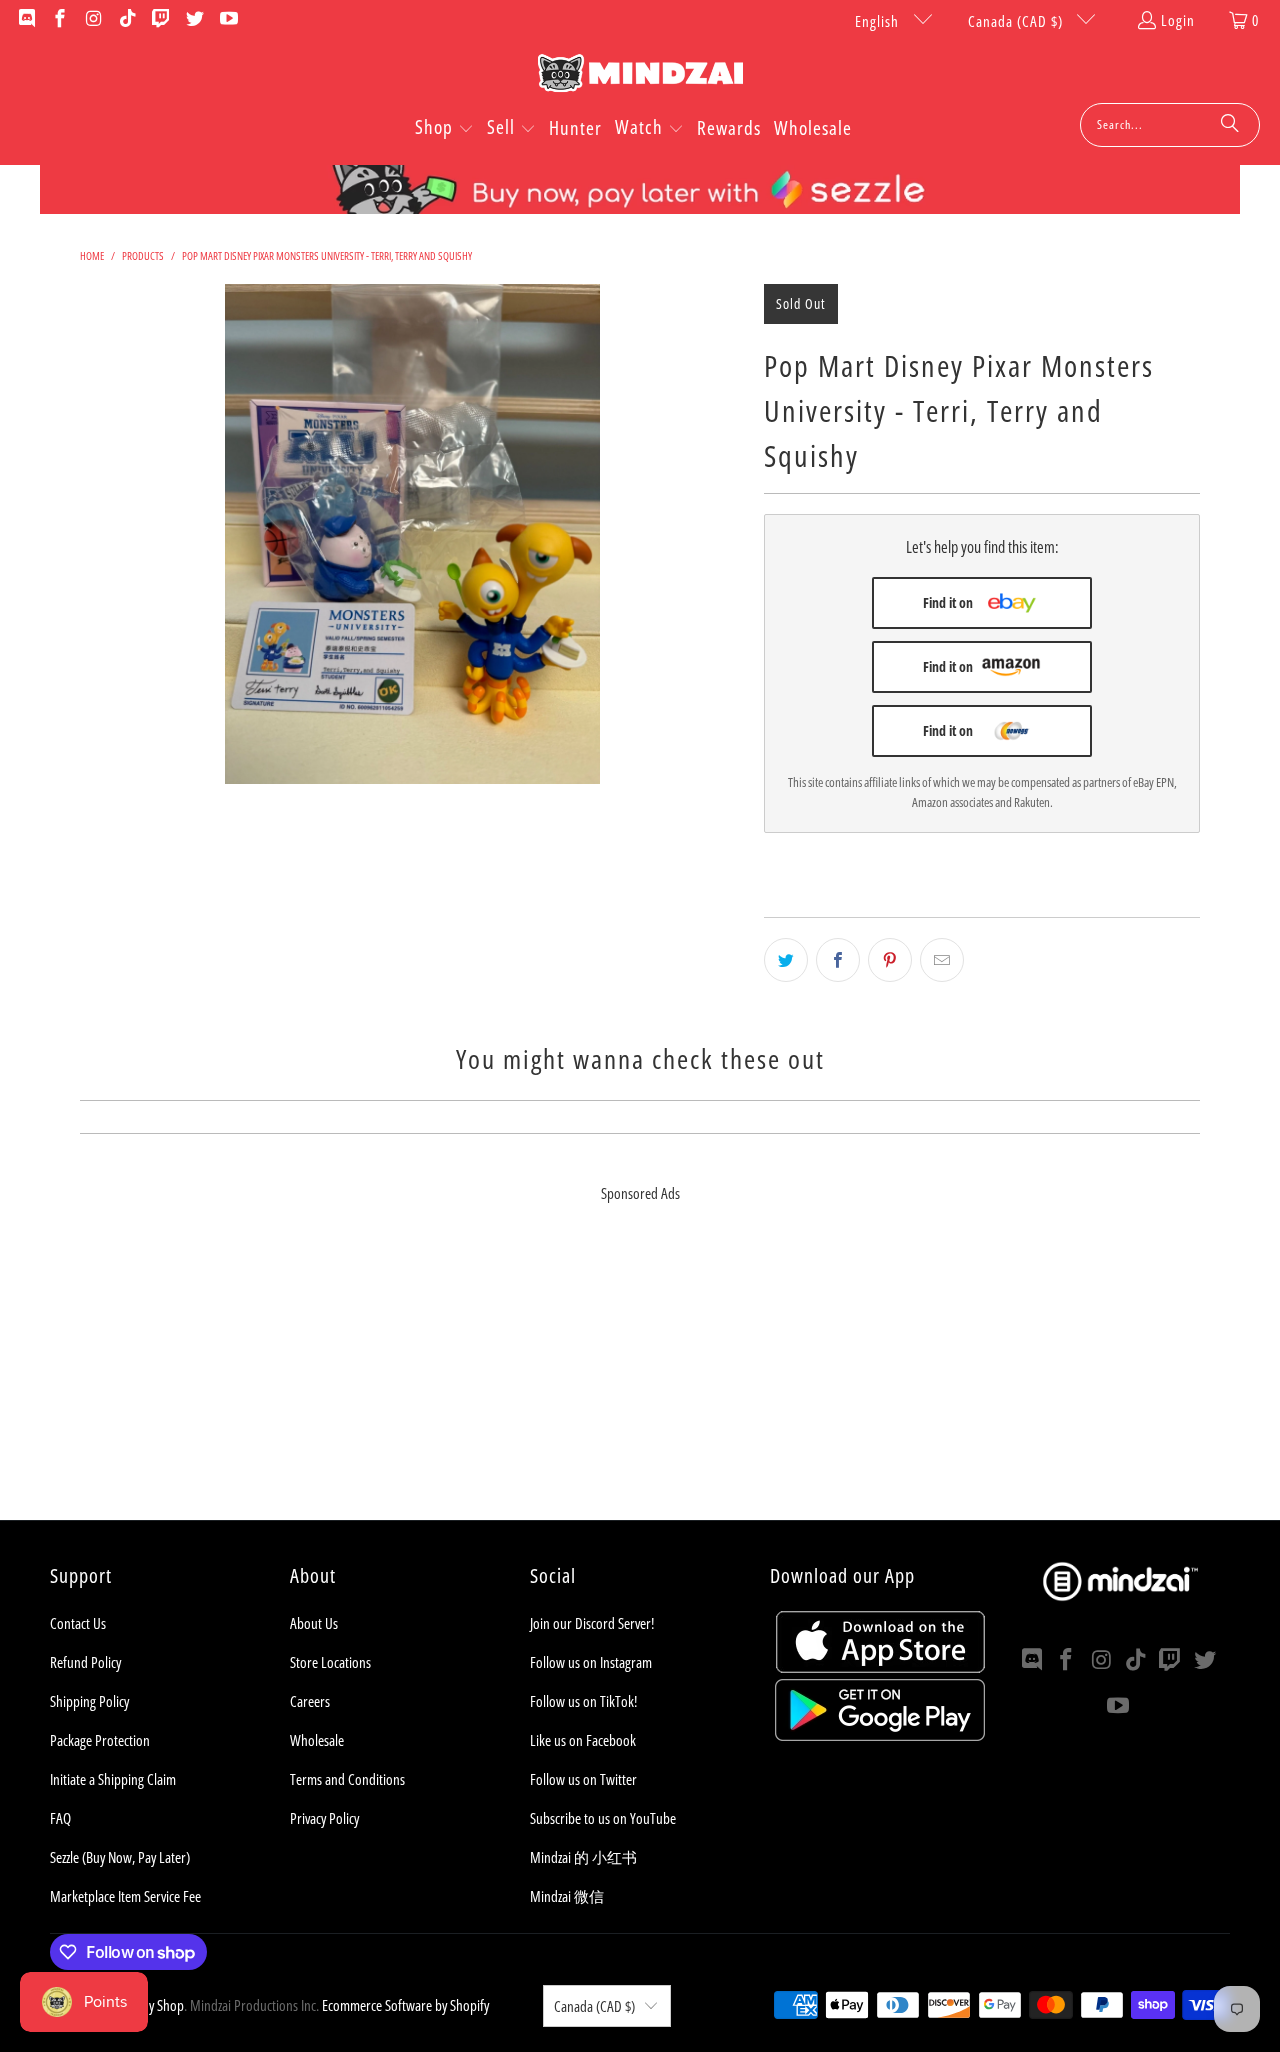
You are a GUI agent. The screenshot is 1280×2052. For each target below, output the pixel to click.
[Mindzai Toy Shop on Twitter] (193, 20)
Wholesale (317, 1740)
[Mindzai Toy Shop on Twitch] (160, 20)
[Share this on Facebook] (838, 960)
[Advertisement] (640, 1380)
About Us (314, 1623)
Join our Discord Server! (592, 1623)
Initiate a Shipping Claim (113, 1779)
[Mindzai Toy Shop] (640, 76)
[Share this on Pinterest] (890, 960)
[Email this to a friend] (942, 960)
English (879, 21)
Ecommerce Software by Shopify (405, 2005)
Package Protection (100, 1740)
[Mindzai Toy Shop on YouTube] (227, 20)
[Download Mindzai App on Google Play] (880, 1735)
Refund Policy (85, 1662)
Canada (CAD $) (1017, 21)
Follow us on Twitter (583, 1779)
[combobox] (1170, 125)
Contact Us (78, 1623)
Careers (310, 1701)
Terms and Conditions (347, 1779)
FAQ (60, 1818)
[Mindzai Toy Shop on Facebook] (59, 20)
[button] (444, 129)
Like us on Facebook (583, 1740)
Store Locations (330, 1662)
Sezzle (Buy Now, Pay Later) (120, 1857)
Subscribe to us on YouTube (603, 1818)
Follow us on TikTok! (583, 1701)
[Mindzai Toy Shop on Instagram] (92, 20)
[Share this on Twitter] (786, 960)
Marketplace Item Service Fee (125, 1896)
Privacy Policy (324, 1818)
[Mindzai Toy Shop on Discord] (25, 20)
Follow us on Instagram (591, 1662)
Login (1178, 20)
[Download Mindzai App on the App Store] (880, 1667)
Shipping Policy (89, 1701)
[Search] (1230, 125)
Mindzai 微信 (567, 1896)
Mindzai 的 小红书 (583, 1857)
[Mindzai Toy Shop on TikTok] (126, 20)
